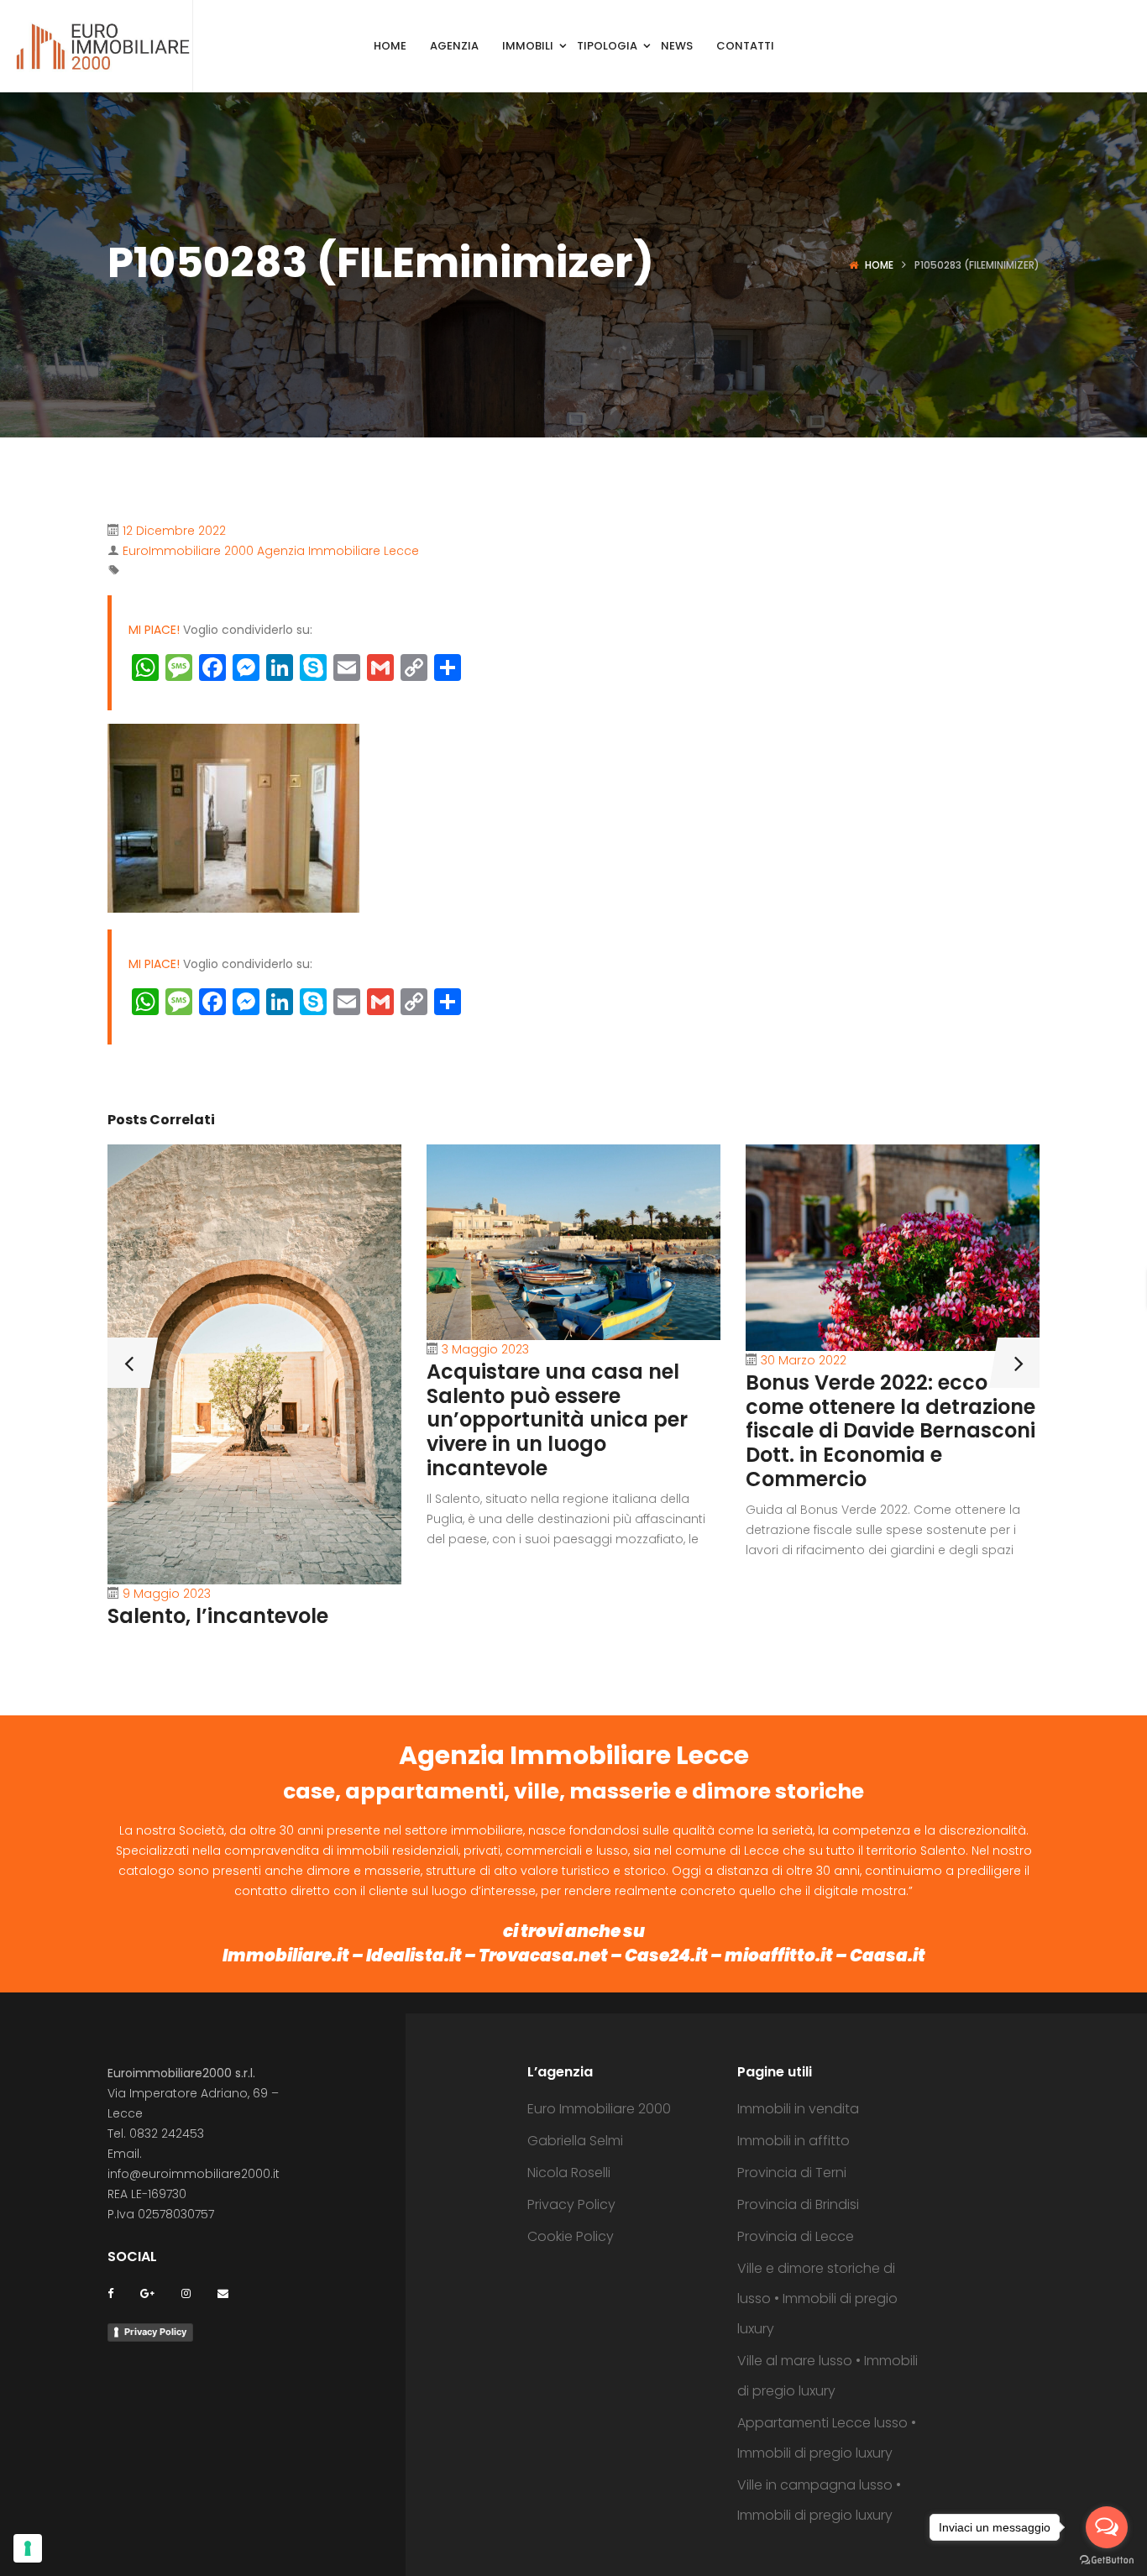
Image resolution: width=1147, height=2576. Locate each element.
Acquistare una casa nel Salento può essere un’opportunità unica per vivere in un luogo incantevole (557, 1420)
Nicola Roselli (569, 2173)
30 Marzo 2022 (804, 1360)
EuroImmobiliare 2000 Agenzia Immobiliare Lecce (271, 551)
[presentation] (128, 1363)
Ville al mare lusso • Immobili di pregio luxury (828, 2376)
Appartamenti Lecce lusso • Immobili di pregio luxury (827, 2438)
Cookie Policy (571, 2236)
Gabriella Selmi (575, 2141)
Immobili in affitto (793, 2141)
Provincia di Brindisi (798, 2204)
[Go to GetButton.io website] (1107, 2559)
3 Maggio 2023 (485, 1349)
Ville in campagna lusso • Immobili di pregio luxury (819, 2500)
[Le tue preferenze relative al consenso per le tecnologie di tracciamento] (28, 2548)
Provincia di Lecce (796, 2236)
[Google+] (147, 2293)
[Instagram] (186, 2293)
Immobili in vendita (798, 2109)
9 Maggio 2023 (167, 1594)
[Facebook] (110, 2293)
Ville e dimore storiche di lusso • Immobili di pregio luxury (817, 2299)
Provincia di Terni (792, 2173)
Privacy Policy (155, 2332)
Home (879, 265)
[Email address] (223, 2293)
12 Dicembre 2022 (174, 531)
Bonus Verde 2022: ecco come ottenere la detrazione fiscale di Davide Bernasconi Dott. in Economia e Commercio (890, 1431)
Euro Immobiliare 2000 (599, 2109)
